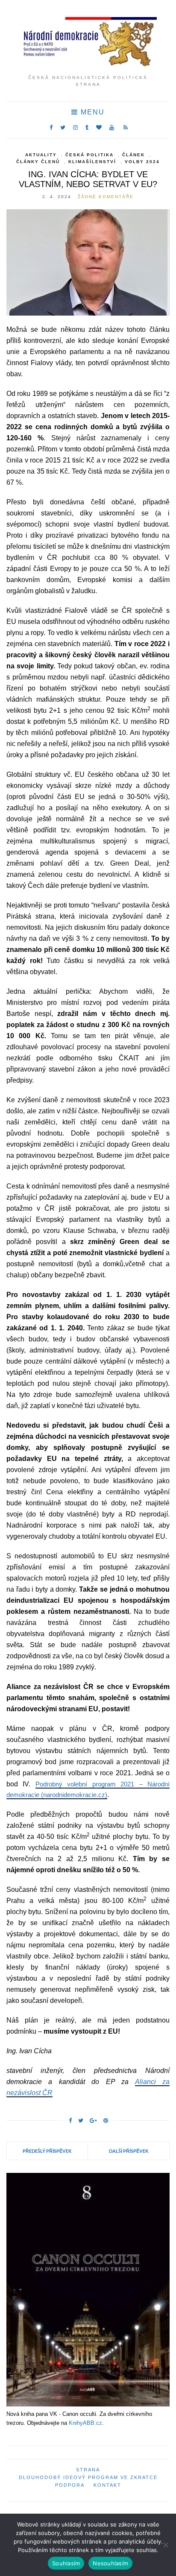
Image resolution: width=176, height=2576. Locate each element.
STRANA (88, 2470)
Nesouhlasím (110, 2563)
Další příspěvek (129, 2151)
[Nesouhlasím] (165, 2545)
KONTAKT (107, 2485)
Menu (91, 112)
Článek (133, 155)
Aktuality (41, 155)
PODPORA (70, 2485)
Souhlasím (66, 2563)
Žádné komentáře (106, 197)
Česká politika (89, 155)
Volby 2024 (142, 162)
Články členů (38, 162)
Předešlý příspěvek (47, 2151)
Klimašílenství (92, 162)
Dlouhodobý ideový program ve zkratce (88, 2477)
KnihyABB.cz (85, 2423)
